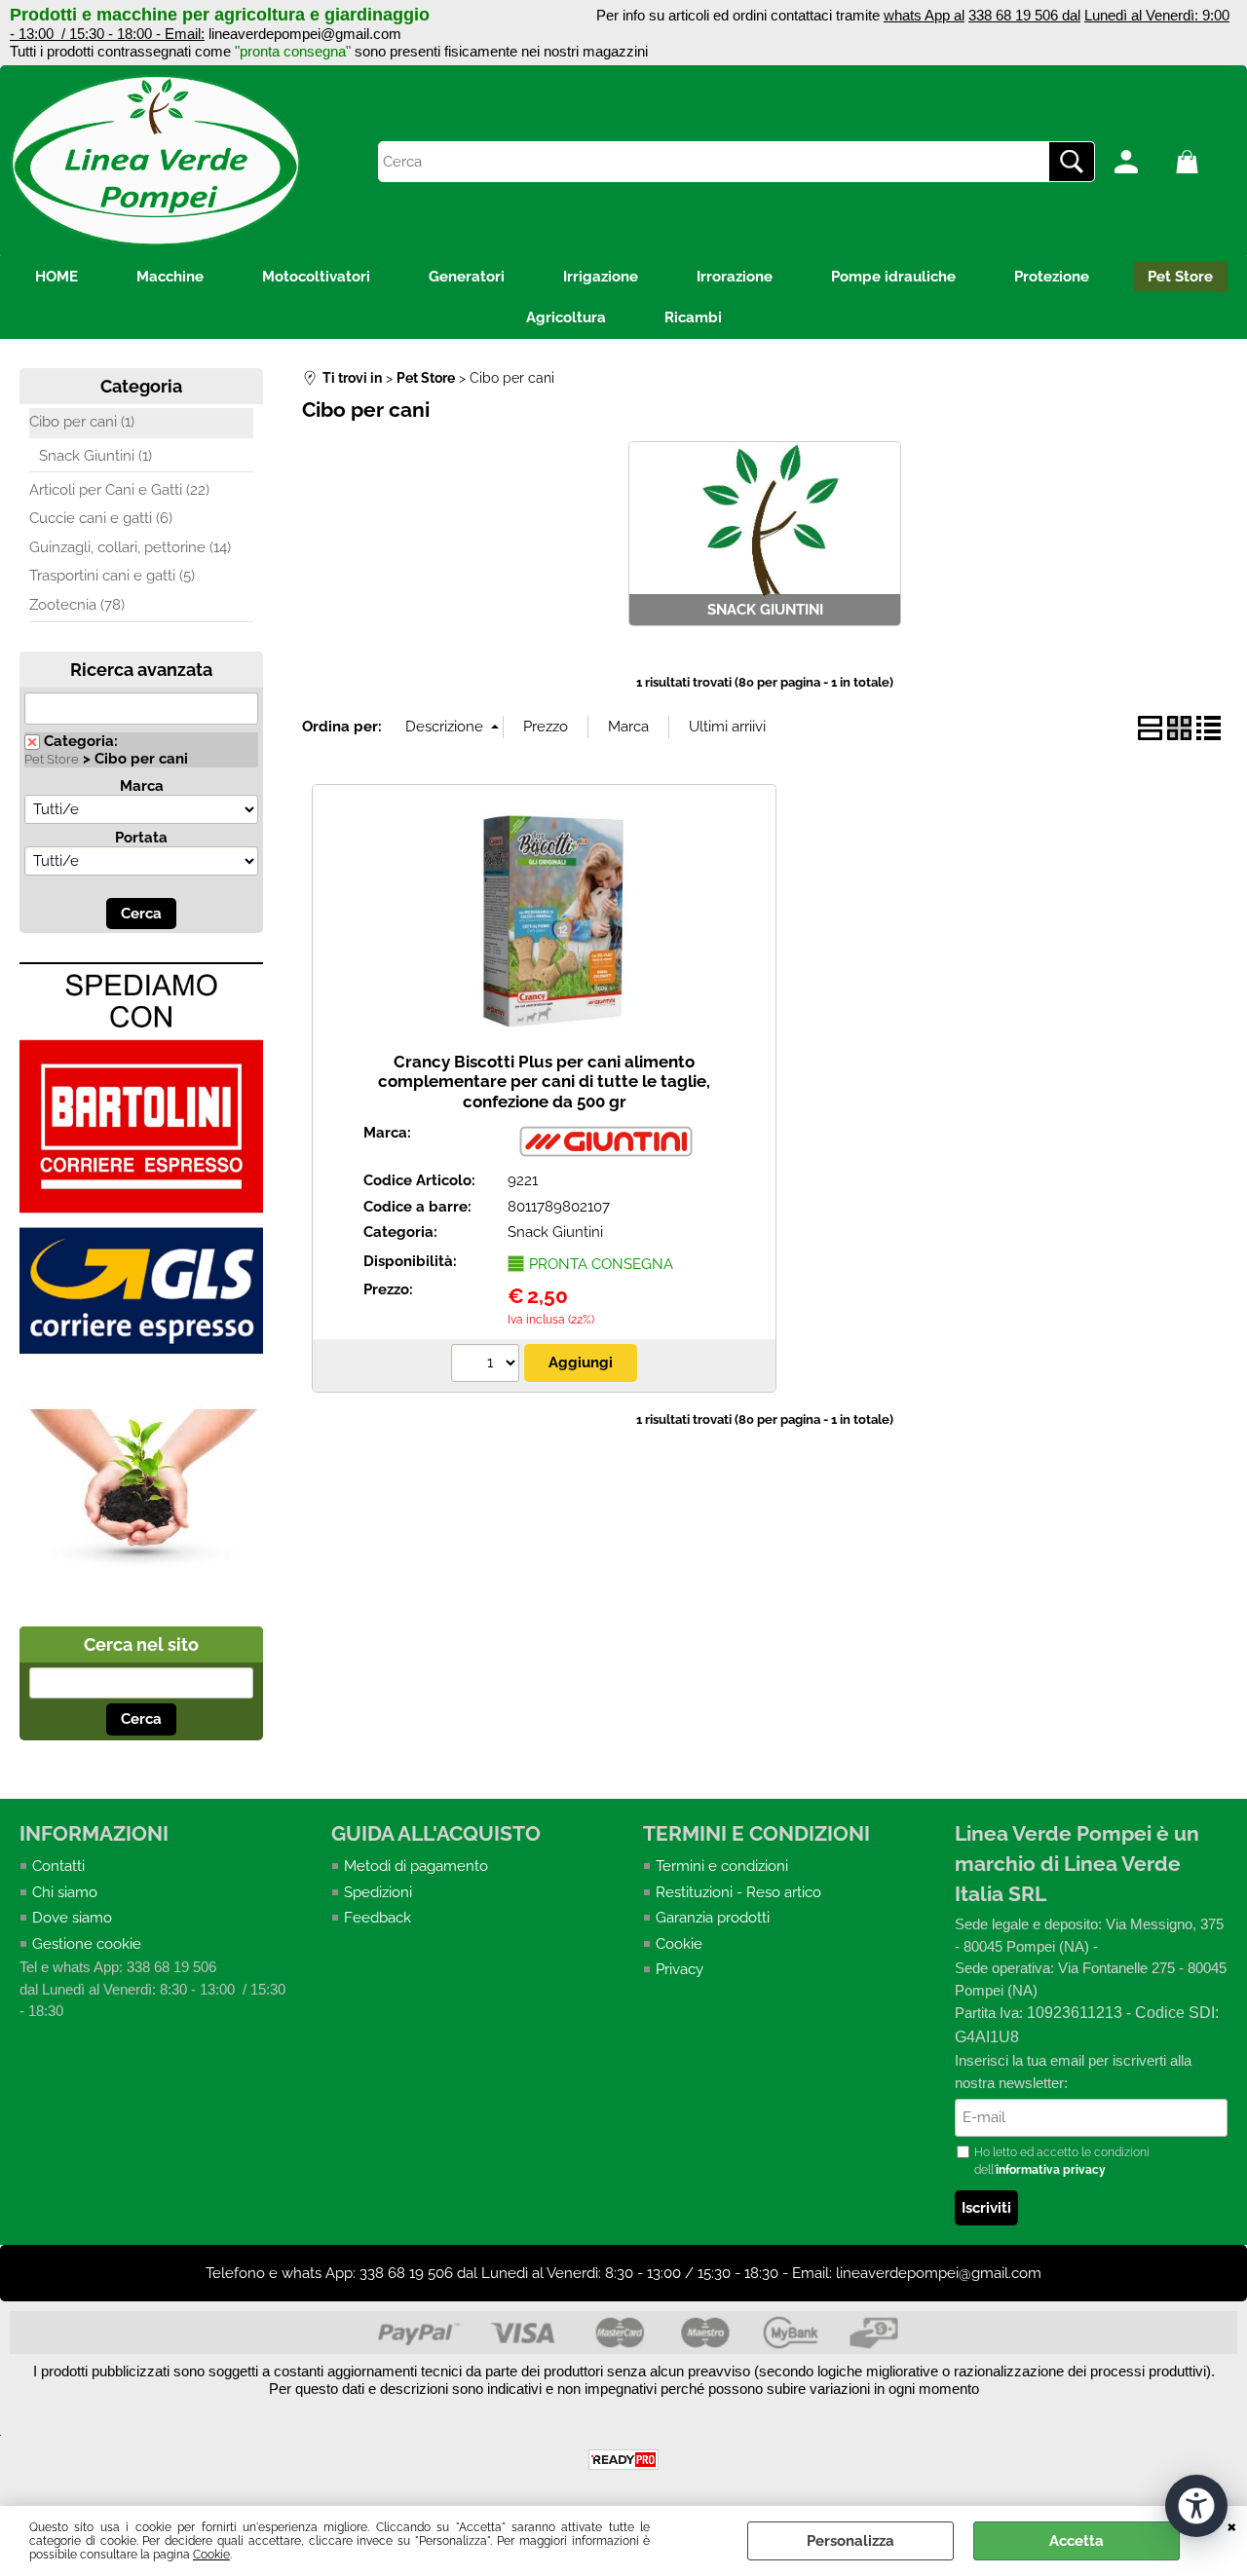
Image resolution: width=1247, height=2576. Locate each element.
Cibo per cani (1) (82, 422)
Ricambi (693, 317)
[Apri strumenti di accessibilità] (1196, 2506)
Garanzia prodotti (713, 1918)
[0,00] (1202, 162)
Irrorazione (735, 277)
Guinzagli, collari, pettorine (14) (130, 547)
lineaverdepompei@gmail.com (305, 34)
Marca (142, 786)
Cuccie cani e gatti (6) (101, 518)
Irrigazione (601, 277)
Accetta (1077, 2541)
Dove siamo (72, 1918)
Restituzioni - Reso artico (738, 1892)
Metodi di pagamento (416, 1866)
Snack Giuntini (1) (95, 456)
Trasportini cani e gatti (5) (112, 576)
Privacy (680, 1969)
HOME (57, 277)
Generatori (467, 277)
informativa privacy (1051, 2170)
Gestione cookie (87, 1944)
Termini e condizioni (722, 1866)
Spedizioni (378, 1892)
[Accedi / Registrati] (1140, 162)
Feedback (378, 1918)
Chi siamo (65, 1892)
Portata (141, 838)
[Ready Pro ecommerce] (623, 2460)
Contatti (58, 1866)
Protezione (1052, 277)
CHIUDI (1232, 2525)
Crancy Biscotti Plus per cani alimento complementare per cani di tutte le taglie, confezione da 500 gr (544, 1082)
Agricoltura (566, 317)
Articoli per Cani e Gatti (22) (119, 490)
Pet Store (1180, 277)
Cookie (211, 2555)
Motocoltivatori (316, 277)
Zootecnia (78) (77, 605)
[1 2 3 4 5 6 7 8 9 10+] (488, 1365)
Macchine (170, 277)
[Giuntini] (605, 1156)
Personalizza (850, 2541)
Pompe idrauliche (893, 277)
